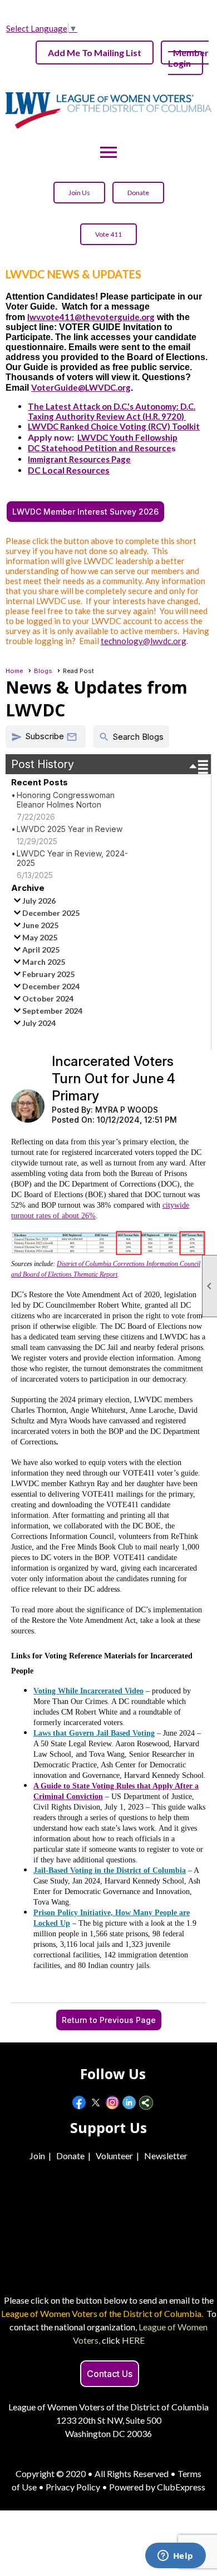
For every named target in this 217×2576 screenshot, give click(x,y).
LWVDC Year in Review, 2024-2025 (72, 858)
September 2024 (52, 1011)
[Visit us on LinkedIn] (129, 2103)
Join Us (79, 193)
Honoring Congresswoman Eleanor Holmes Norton (66, 800)
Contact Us (110, 2374)
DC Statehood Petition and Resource (100, 448)
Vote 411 (108, 234)
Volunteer (114, 2156)
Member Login (188, 58)
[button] (46, 737)
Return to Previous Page (109, 2020)
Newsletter (166, 2156)
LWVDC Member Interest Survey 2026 (85, 512)
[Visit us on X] (96, 2103)
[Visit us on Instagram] (113, 2103)
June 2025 (40, 925)
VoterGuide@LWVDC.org (81, 387)
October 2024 (48, 998)
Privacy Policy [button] (73, 2487)
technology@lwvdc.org (144, 641)
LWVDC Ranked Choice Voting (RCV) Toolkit (114, 426)
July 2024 (39, 1023)
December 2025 (51, 913)
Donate (138, 193)
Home (14, 671)
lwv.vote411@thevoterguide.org (91, 317)
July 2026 (39, 901)
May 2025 (40, 937)
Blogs (43, 671)
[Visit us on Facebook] (79, 2103)
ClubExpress (181, 2487)
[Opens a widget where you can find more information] (175, 2557)
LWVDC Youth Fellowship (127, 437)
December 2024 (51, 986)
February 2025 (48, 974)
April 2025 (41, 950)
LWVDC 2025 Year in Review (70, 829)
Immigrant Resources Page (79, 459)
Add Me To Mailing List (95, 53)
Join (37, 2156)
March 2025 (44, 962)
